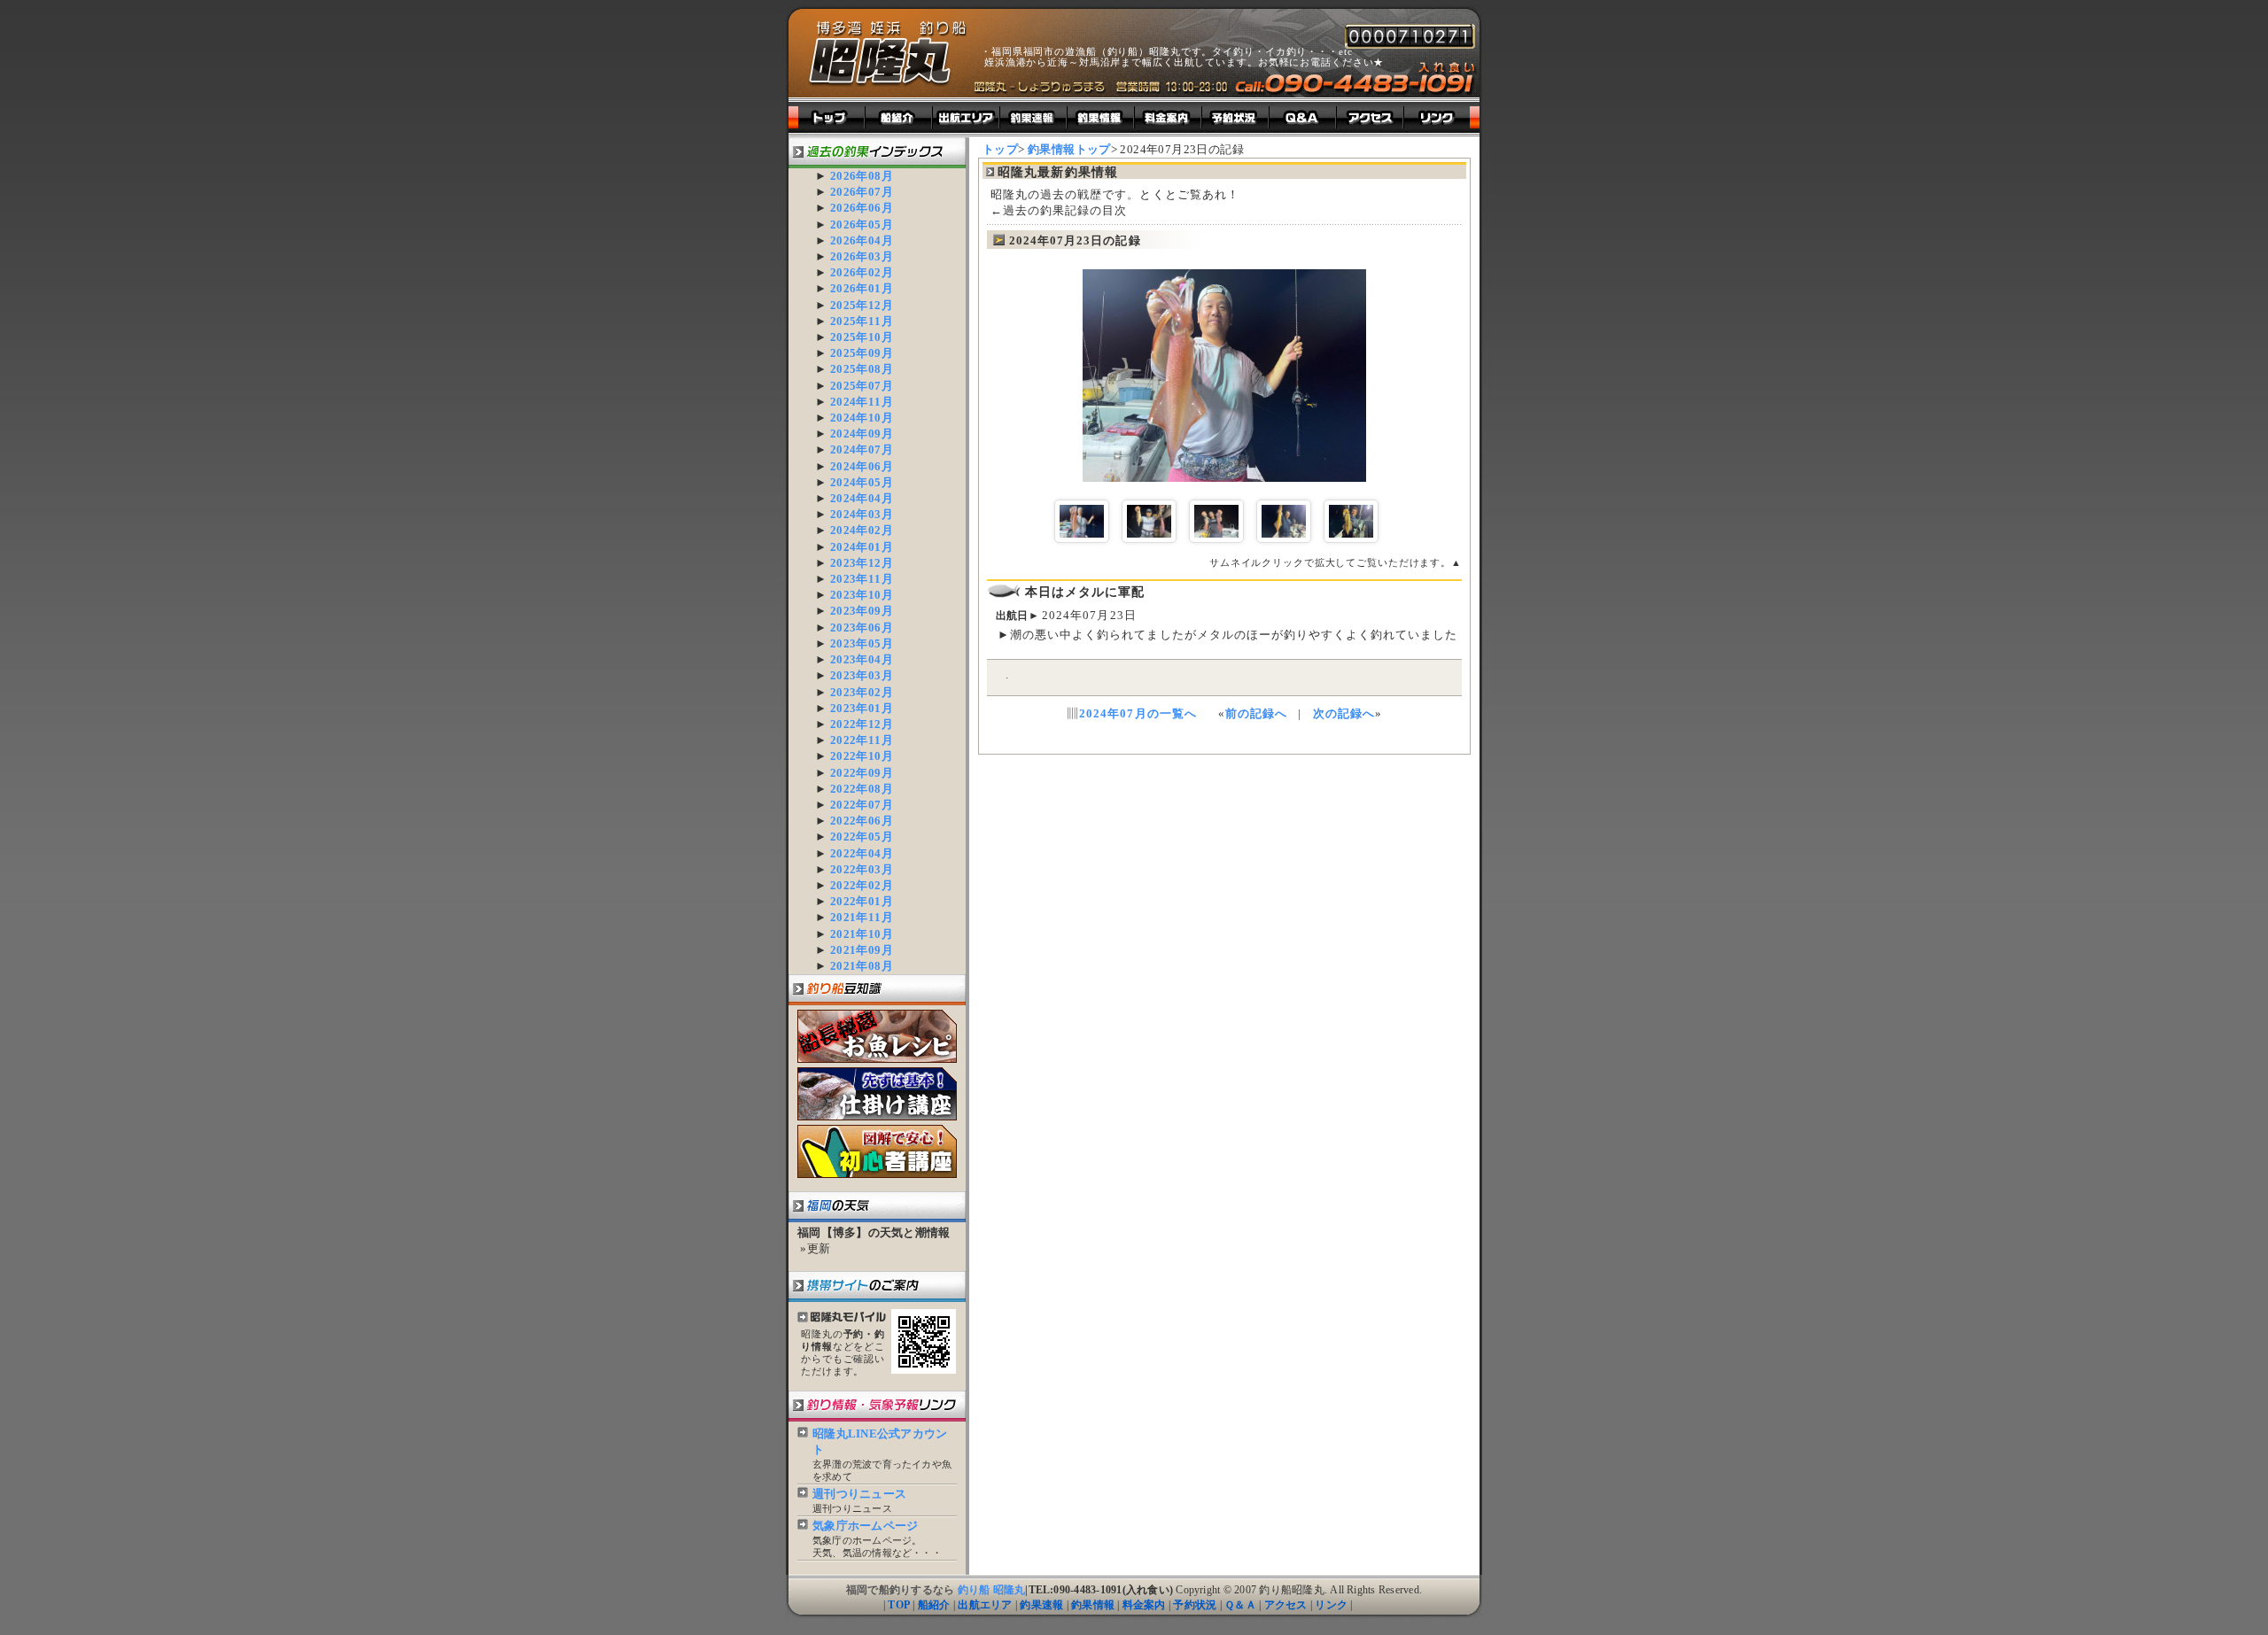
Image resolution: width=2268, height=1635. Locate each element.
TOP (899, 1605)
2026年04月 (862, 240)
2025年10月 (862, 337)
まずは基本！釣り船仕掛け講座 (877, 1094)
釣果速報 (1041, 1605)
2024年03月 (862, 514)
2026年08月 (862, 176)
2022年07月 (862, 805)
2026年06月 (862, 208)
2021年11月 (862, 917)
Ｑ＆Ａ (1240, 1605)
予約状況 (1195, 1605)
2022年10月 (862, 756)
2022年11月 (862, 740)
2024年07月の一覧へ (1138, 713)
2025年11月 (862, 321)
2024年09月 (862, 434)
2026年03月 (862, 256)
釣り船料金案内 (1169, 117)
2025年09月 (862, 353)
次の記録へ (1344, 713)
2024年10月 (862, 418)
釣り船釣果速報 (1034, 117)
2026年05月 (862, 225)
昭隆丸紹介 (899, 117)
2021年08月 (862, 966)
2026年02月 (862, 272)
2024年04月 (862, 498)
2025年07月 (862, 386)
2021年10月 (862, 934)
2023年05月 (862, 643)
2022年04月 (862, 853)
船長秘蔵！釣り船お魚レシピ (877, 1036)
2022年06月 (862, 821)
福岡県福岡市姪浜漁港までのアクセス (1371, 117)
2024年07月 (862, 449)
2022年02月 (862, 885)
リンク (1331, 1605)
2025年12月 (862, 305)
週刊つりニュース (859, 1494)
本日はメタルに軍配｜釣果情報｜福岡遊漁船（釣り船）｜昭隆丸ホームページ (888, 54)
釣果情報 (1093, 1605)
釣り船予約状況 (1236, 117)
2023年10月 (862, 595)
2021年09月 (862, 950)
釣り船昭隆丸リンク (1442, 117)
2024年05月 (862, 482)
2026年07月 (862, 192)
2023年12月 (862, 563)
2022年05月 (862, 837)
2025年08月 (862, 369)
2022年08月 (862, 789)
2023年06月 (862, 628)
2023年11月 (862, 579)
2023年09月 (862, 611)
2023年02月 (862, 692)
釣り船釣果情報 (1101, 117)
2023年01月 (862, 708)
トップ (827, 117)
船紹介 (934, 1605)
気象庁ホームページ (865, 1526)
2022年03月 (862, 869)
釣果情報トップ (1069, 149)
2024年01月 (862, 547)
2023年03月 (862, 675)
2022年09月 (862, 773)
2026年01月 (862, 288)
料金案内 (1144, 1605)
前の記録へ (1256, 713)
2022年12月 (862, 724)
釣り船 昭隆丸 (992, 1590)
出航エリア (967, 117)
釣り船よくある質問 (1303, 117)
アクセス (1286, 1605)
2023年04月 (862, 659)
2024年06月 (862, 466)
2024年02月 (862, 530)
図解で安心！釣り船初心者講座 (877, 1151)
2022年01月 (862, 901)
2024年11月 (862, 402)
